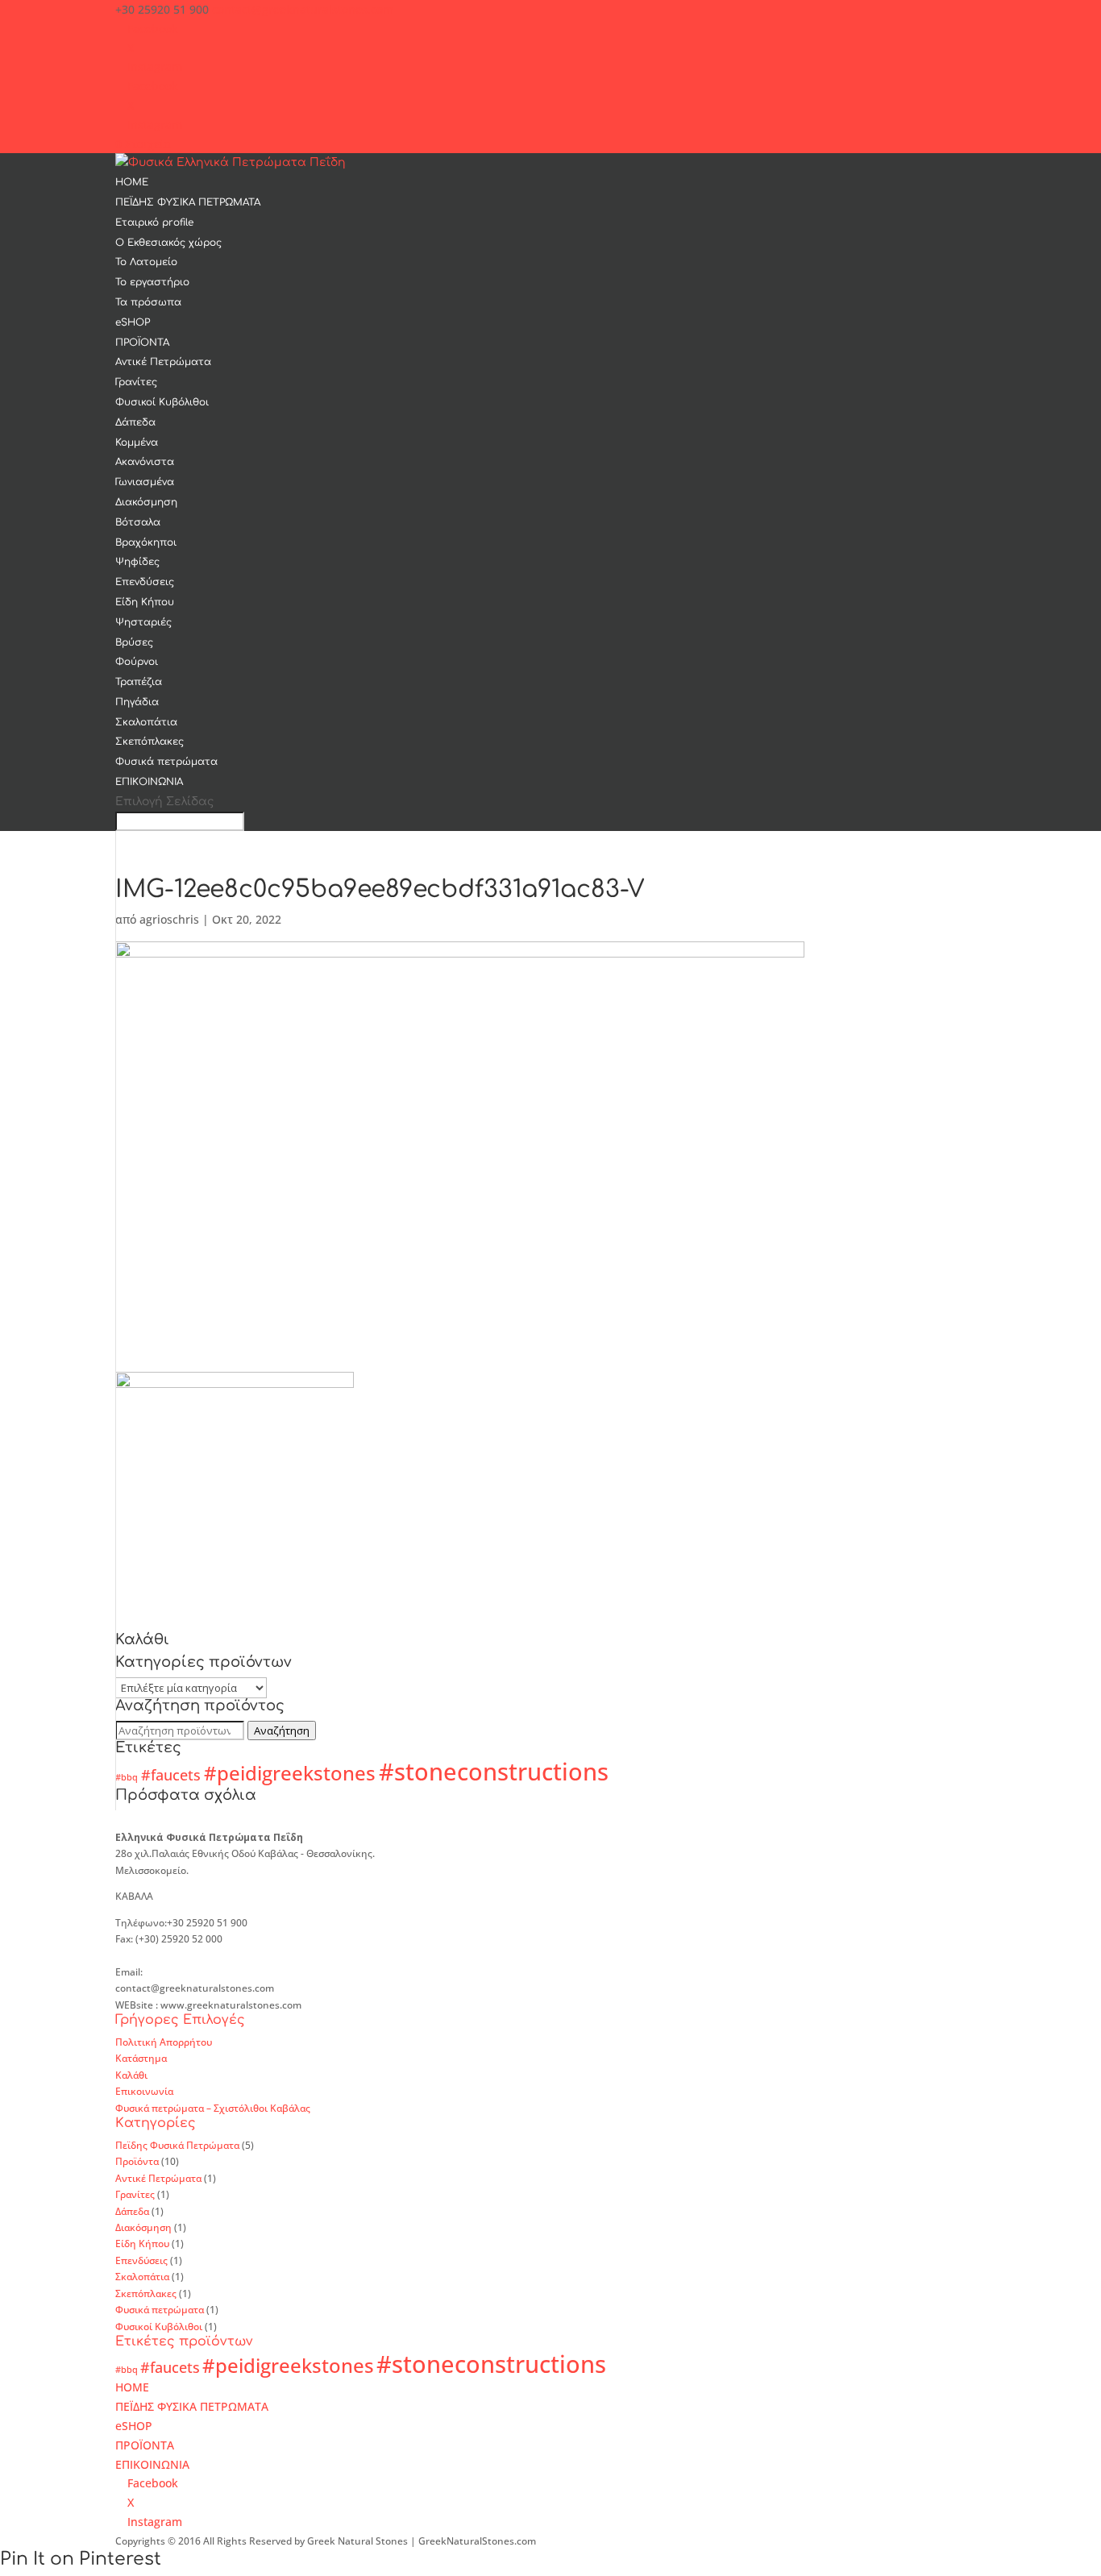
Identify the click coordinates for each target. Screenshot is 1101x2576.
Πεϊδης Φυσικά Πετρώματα (177, 2145)
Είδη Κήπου (145, 602)
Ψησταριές (143, 622)
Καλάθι (131, 2075)
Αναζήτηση (282, 1730)
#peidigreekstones (290, 1773)
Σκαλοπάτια (146, 722)
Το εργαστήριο (152, 282)
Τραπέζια (139, 682)
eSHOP (133, 322)
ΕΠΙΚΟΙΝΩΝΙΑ (149, 782)
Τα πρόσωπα (148, 302)
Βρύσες (134, 642)
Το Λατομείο (146, 262)
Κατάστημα (141, 2058)
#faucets (171, 1775)
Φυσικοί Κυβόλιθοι (162, 402)
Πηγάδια (137, 702)
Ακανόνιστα (145, 462)
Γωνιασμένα (145, 482)
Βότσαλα (138, 522)
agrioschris (169, 919)
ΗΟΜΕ (132, 182)
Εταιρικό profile (154, 222)
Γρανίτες (136, 382)
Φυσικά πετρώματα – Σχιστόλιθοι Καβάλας (213, 2108)
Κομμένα (137, 442)
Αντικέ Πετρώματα (163, 362)
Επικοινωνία (144, 2091)
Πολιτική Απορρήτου (164, 2042)
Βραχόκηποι (146, 542)
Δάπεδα (135, 422)
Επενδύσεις (145, 582)
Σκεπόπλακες (150, 742)
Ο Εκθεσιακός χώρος (168, 243)
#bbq (127, 1777)
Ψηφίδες (137, 562)
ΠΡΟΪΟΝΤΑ (142, 343)
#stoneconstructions (494, 1772)
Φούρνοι (137, 662)
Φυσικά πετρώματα (166, 762)
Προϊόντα (137, 2161)
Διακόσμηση (146, 502)
